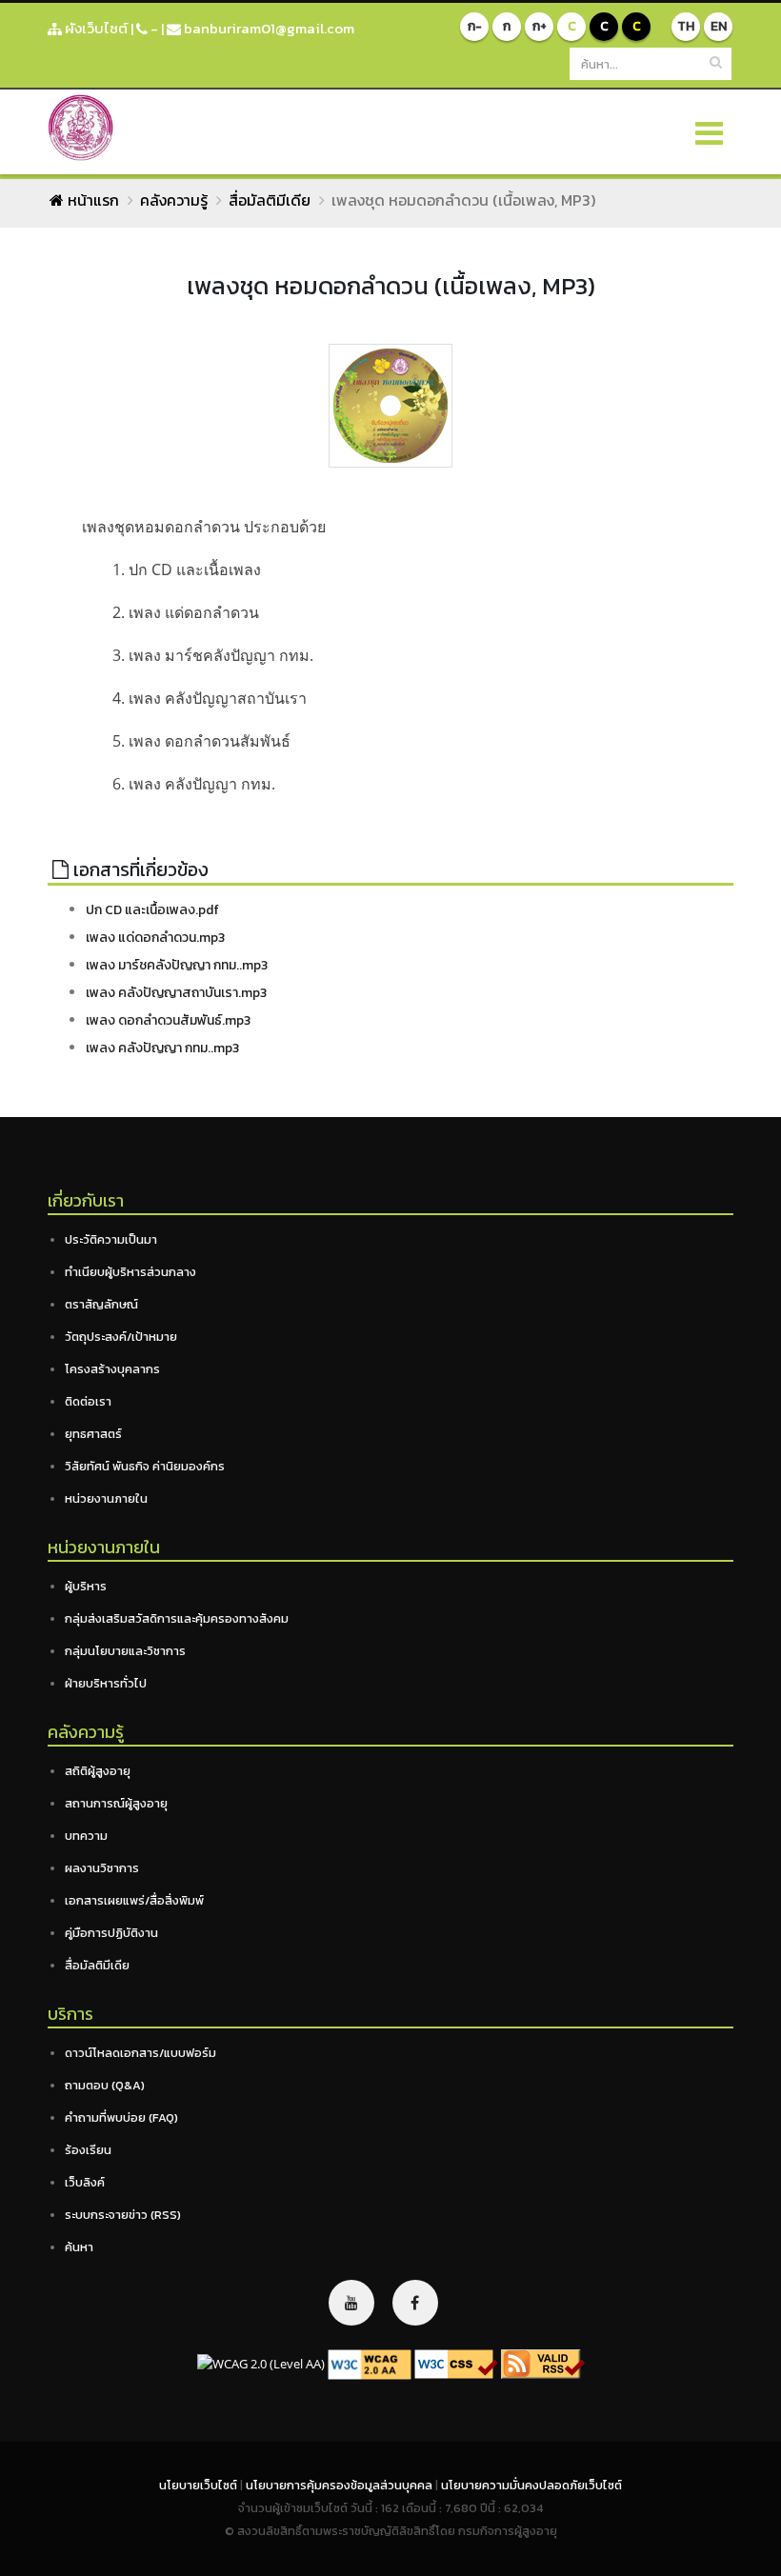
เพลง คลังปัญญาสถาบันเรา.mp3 (176, 993)
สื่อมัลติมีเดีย (270, 200)
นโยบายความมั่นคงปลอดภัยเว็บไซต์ (531, 2485)
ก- (475, 26)
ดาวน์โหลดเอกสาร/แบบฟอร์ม (140, 2053)
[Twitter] (351, 2303)
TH (686, 26)
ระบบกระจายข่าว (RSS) (123, 2215)
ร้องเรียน (88, 2150)
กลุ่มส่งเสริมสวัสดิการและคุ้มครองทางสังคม (177, 1618)
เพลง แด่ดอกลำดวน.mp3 (155, 938)
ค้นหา (79, 2247)
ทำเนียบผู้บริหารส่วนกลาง (130, 1272)
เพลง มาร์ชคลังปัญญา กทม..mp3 (177, 965)
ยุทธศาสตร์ (93, 1434)
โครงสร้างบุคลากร (112, 1369)
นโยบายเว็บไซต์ (200, 2485)
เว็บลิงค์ (85, 2182)
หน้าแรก (91, 200)
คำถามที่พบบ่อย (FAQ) (121, 2117)
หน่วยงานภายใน (106, 1498)
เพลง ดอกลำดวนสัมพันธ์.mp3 (168, 1020)
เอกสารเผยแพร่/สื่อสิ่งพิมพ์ (134, 1900)
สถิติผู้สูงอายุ (98, 1771)
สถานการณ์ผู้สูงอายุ (116, 1803)
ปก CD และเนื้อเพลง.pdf (152, 910)
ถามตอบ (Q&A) (105, 2085)
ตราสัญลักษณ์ (101, 1304)
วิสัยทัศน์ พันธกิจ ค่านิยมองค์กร (145, 1466)
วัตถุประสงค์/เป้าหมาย (121, 1337)
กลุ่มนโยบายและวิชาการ (125, 1651)
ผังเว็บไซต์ (95, 28)
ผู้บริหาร (86, 1586)
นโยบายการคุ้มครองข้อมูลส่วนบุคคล (340, 2485)
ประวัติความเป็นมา (111, 1239)
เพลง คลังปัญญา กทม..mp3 (162, 1048)
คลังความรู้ (174, 200)
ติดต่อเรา (88, 1401)
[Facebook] (415, 2303)
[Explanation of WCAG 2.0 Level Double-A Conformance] (370, 2363)
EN (719, 26)
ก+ (540, 26)
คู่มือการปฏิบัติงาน (111, 1933)
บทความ (86, 1836)
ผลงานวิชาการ (102, 1868)
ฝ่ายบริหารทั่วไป (106, 1683)
